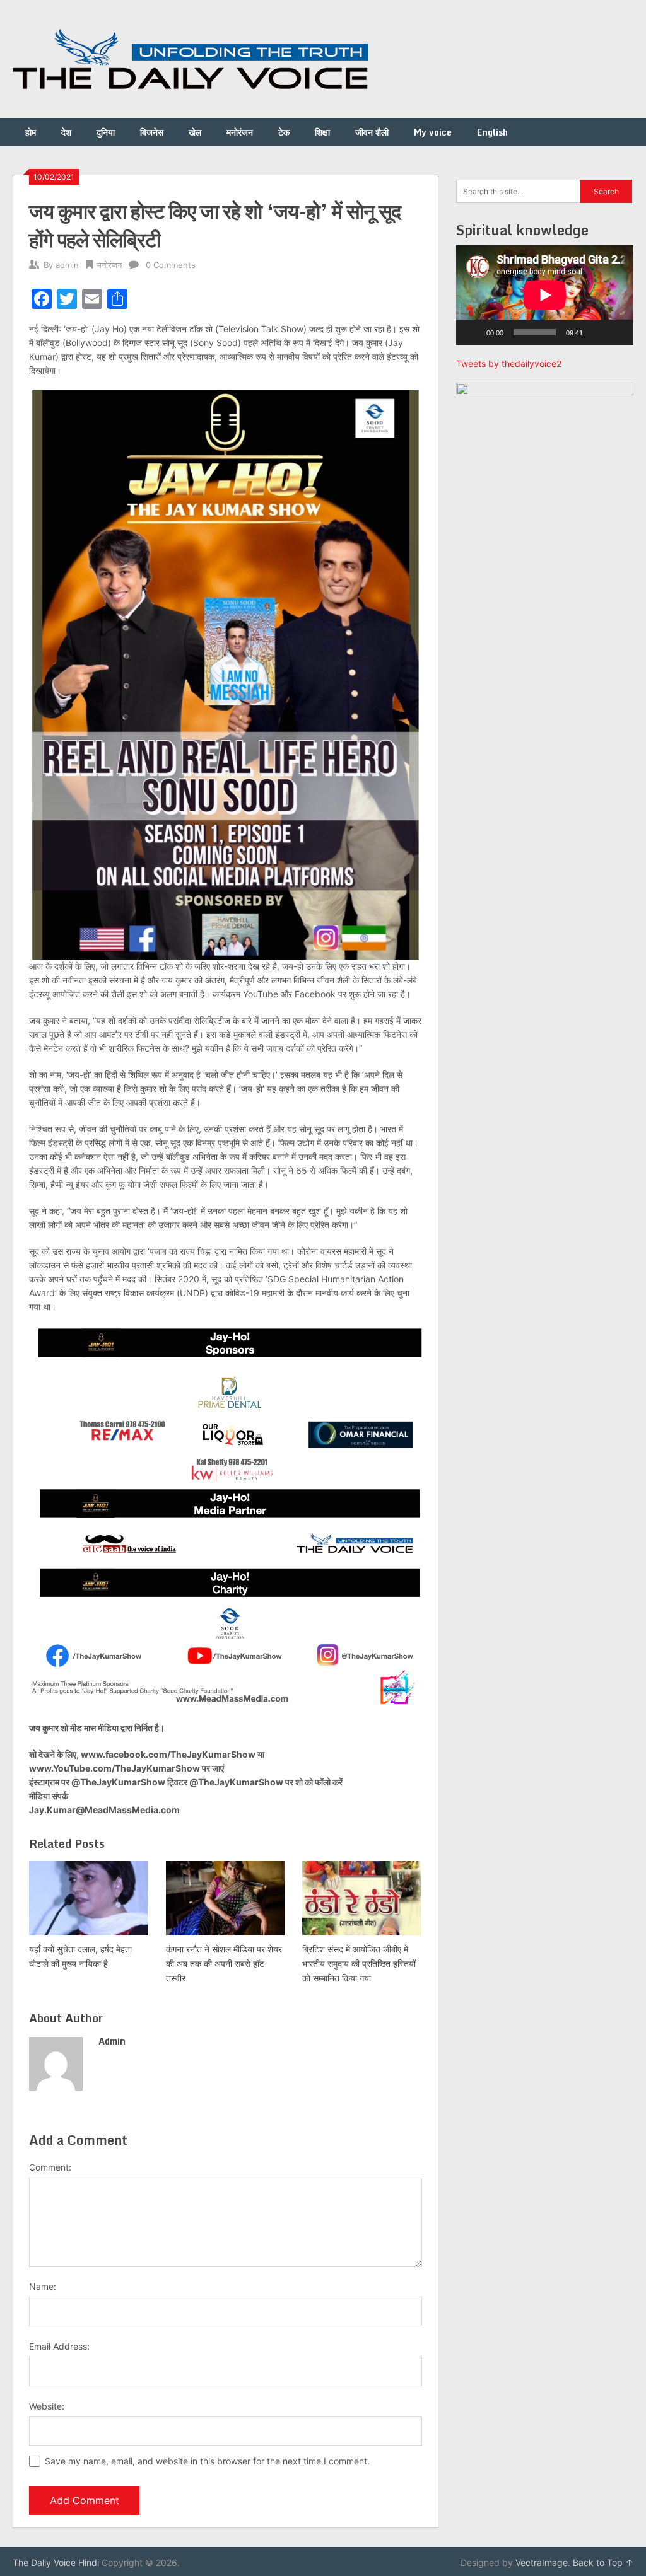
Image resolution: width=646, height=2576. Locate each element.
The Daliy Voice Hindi (56, 2562)
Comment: (50, 2167)
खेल (195, 132)
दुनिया (106, 132)
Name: (43, 2286)
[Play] (473, 332)
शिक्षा (322, 132)
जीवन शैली (372, 132)
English (492, 132)
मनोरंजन (240, 132)
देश (66, 132)
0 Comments (171, 265)
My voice (433, 132)
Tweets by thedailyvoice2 (509, 363)
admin (67, 265)
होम (31, 132)
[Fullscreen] (617, 332)
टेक (284, 132)
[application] (545, 295)
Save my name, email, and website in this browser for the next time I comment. (207, 2461)
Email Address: (59, 2346)
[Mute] (597, 332)
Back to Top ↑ (603, 2562)
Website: (47, 2406)
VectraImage (542, 2562)
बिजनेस (152, 132)
